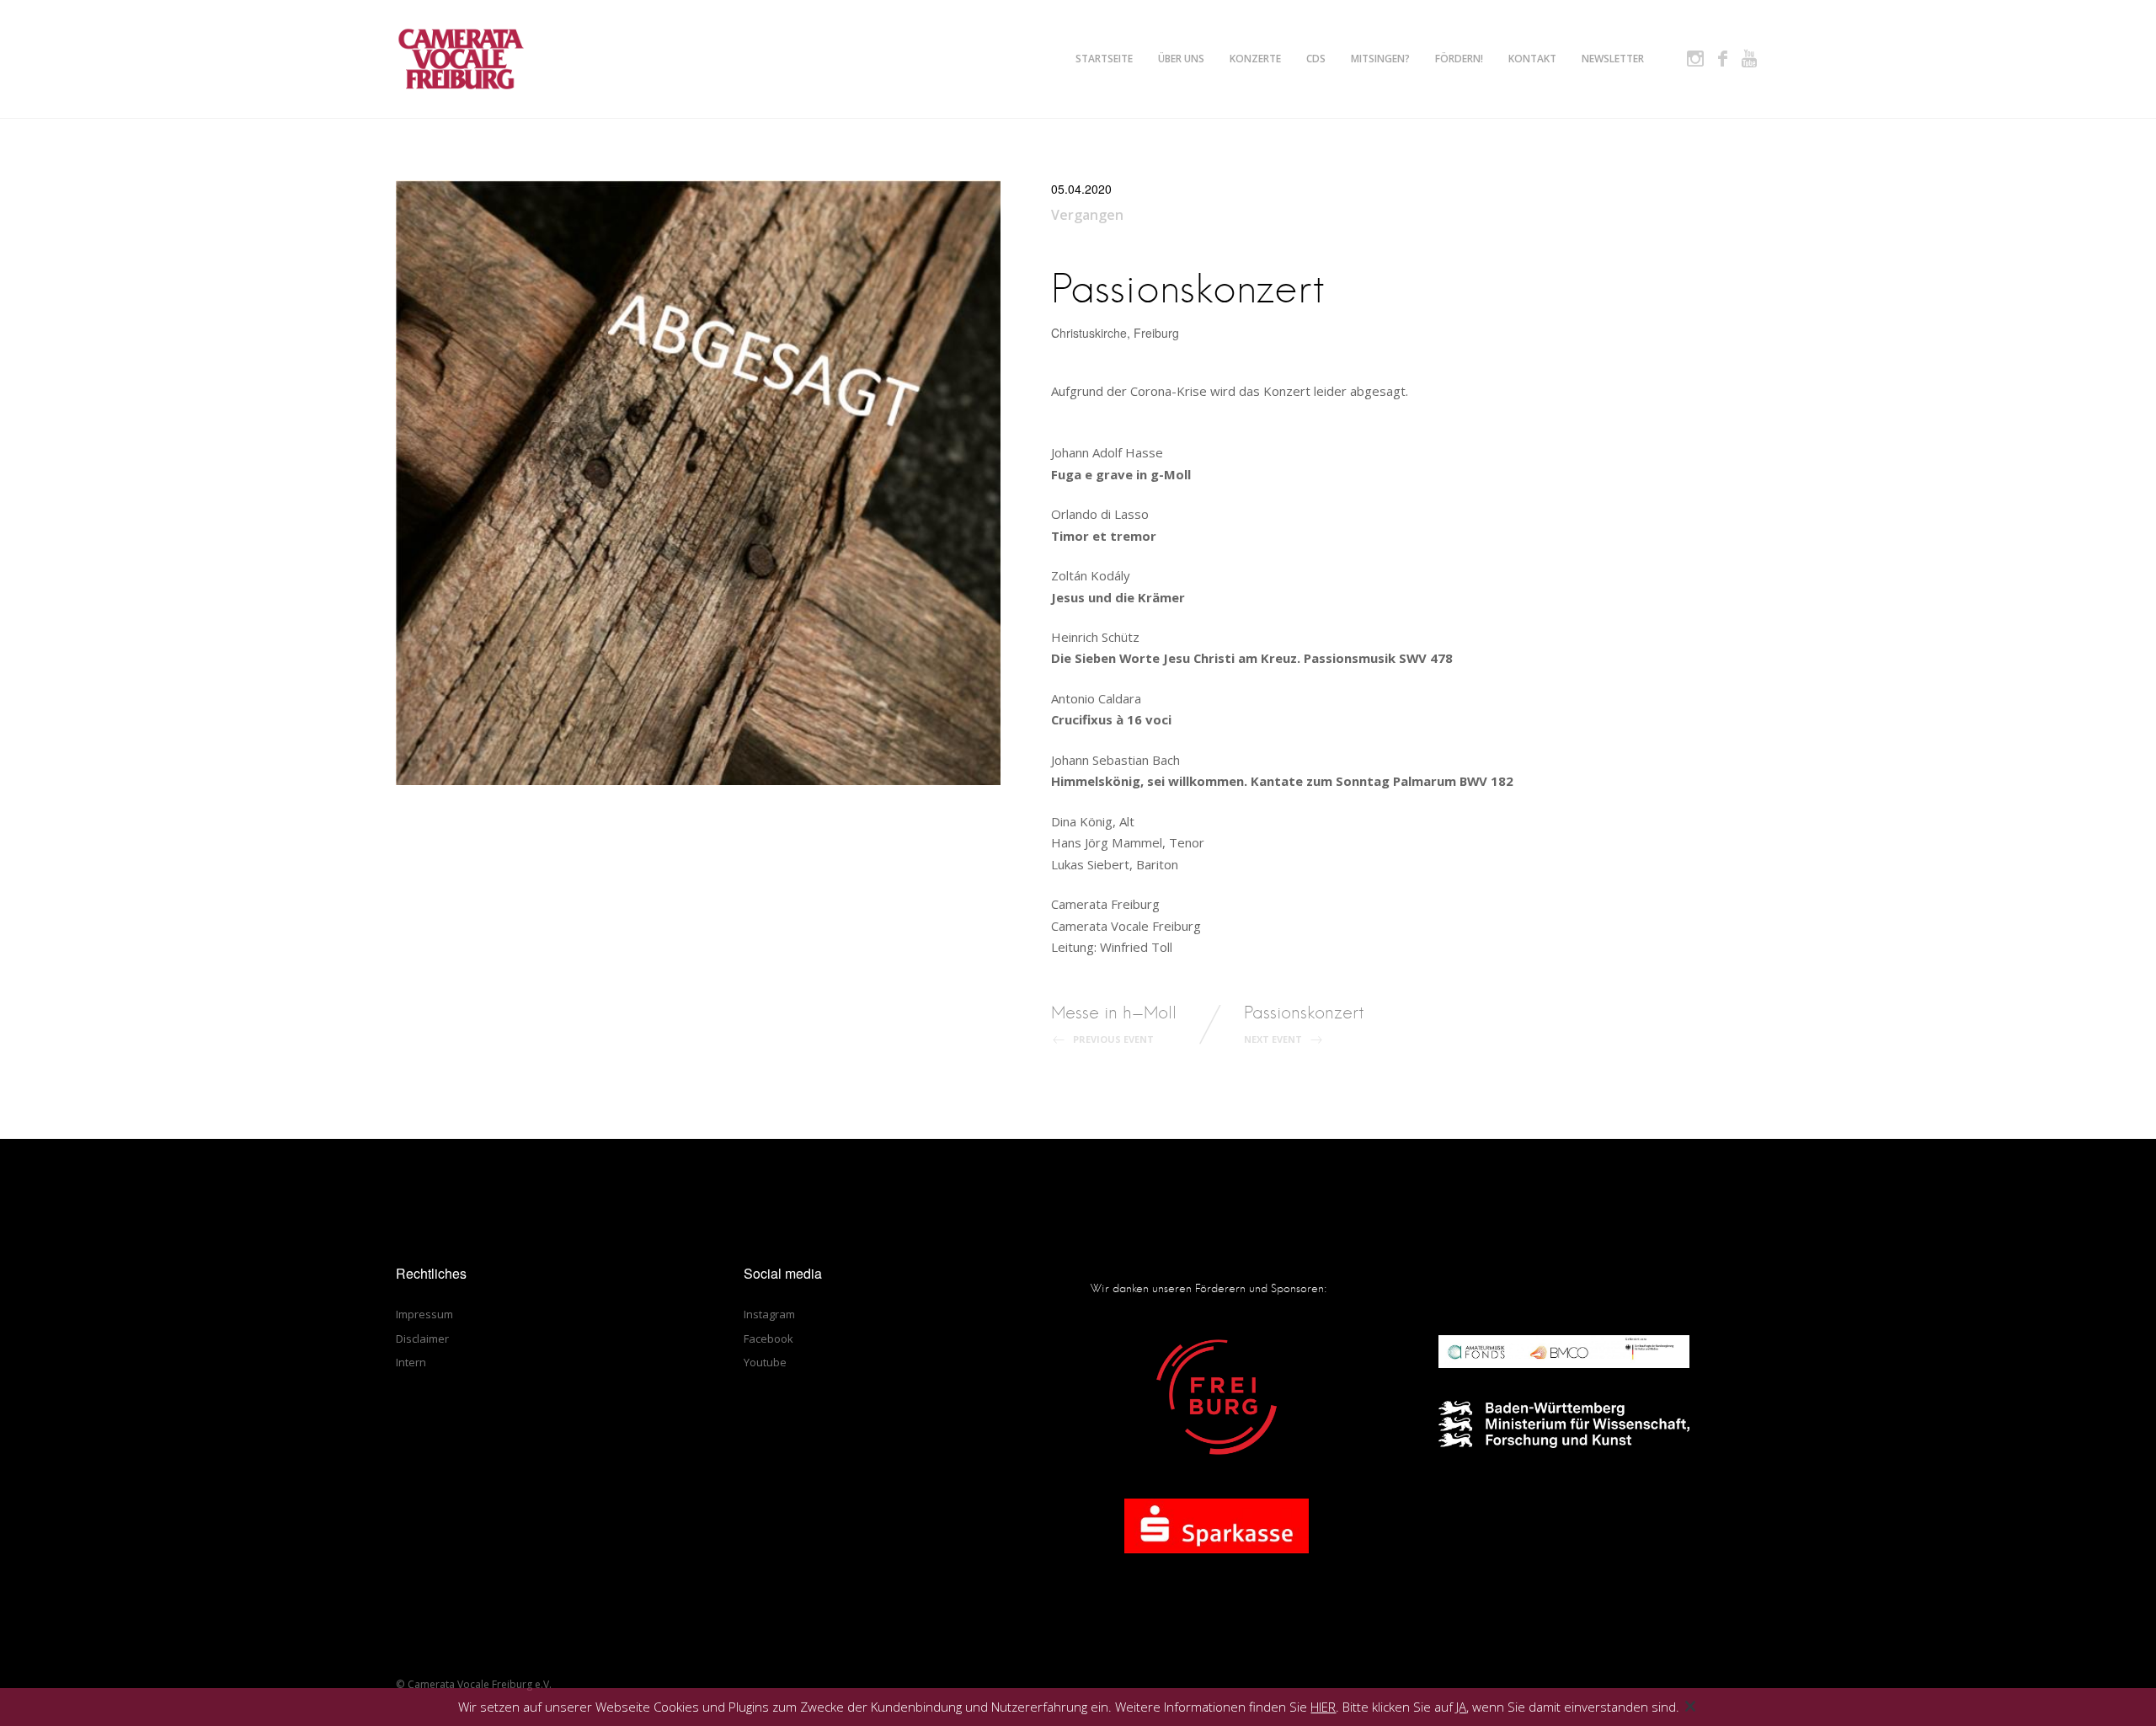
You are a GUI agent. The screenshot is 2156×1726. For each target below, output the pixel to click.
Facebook (768, 1339)
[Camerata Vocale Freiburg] (461, 59)
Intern (411, 1362)
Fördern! (1459, 59)
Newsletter (1613, 59)
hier (1323, 1707)
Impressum (424, 1314)
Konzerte (1255, 59)
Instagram (769, 1314)
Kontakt (1532, 59)
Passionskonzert (1304, 1024)
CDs (1316, 59)
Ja (1461, 1707)
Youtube (765, 1362)
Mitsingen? (1380, 59)
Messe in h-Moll (1114, 1024)
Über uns (1181, 59)
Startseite (1104, 59)
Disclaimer (422, 1339)
